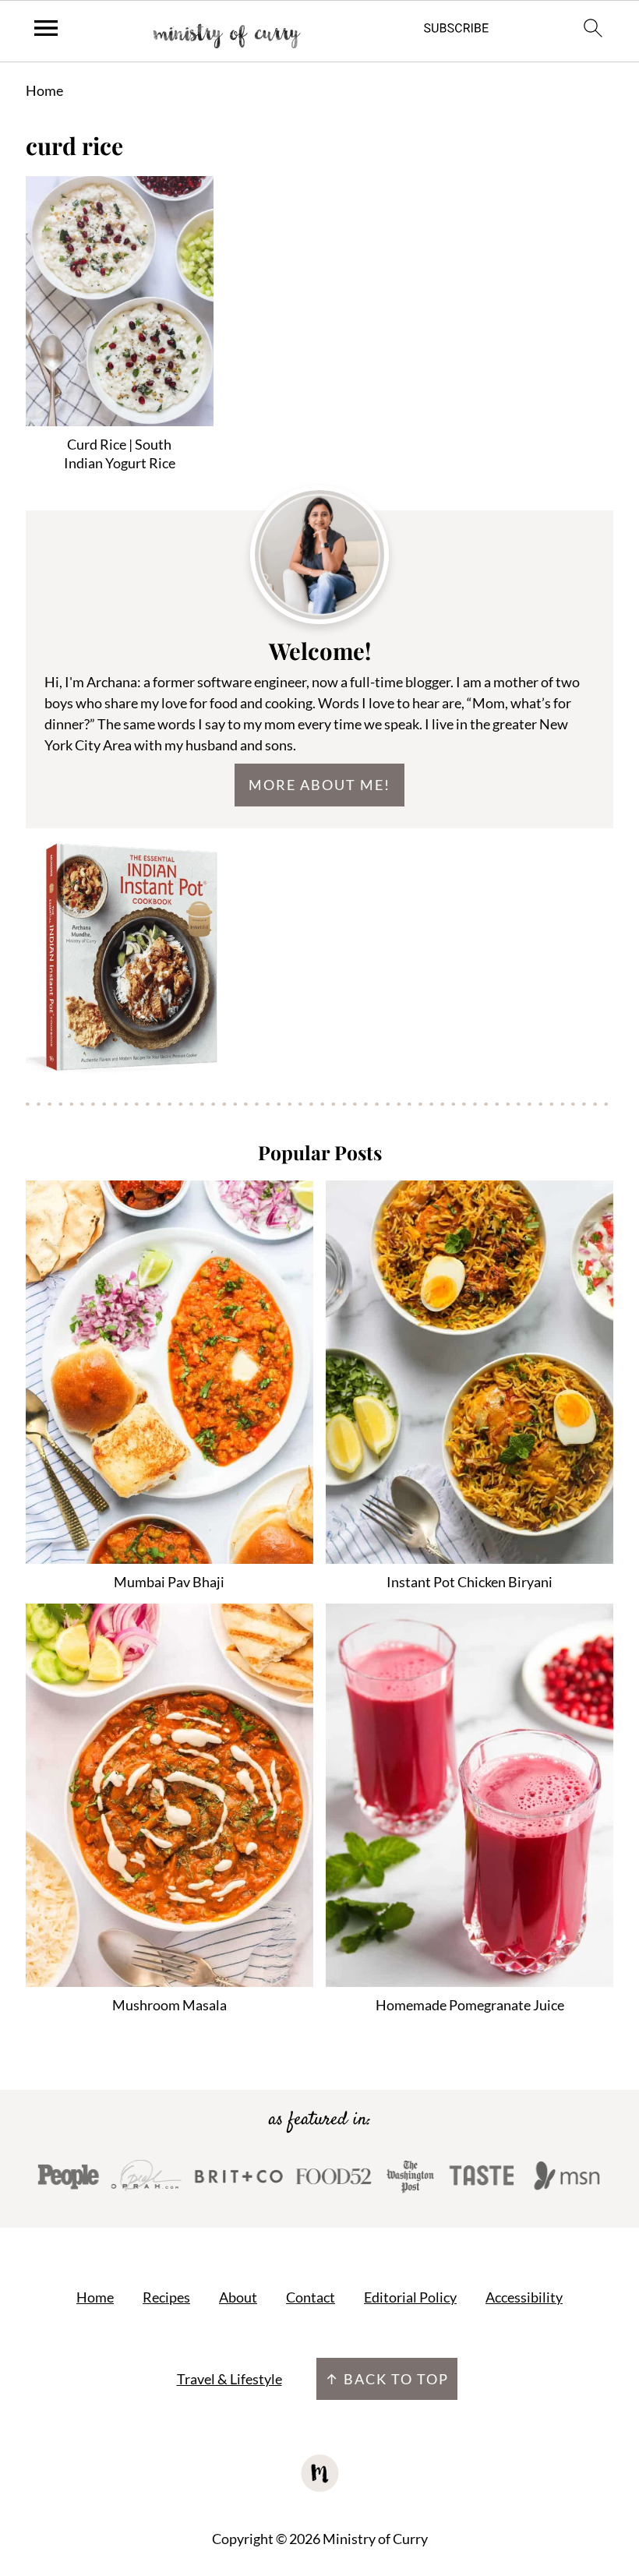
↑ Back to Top (387, 2379)
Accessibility (524, 2297)
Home (44, 90)
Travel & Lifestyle (229, 2379)
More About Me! (319, 785)
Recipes (166, 2297)
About (238, 2297)
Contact (311, 2297)
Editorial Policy (410, 2297)
